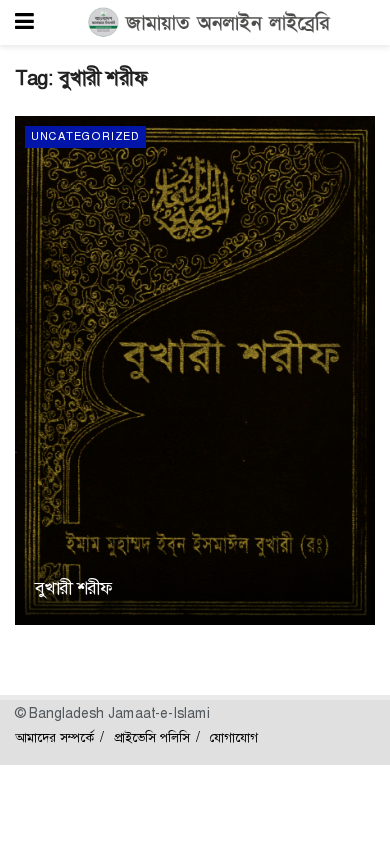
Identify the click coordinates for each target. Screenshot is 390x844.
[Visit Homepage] (209, 23)
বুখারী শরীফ (73, 588)
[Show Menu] (24, 22)
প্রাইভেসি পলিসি (152, 737)
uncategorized (85, 136)
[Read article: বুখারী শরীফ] (195, 370)
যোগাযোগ (234, 737)
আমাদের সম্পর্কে (54, 737)
